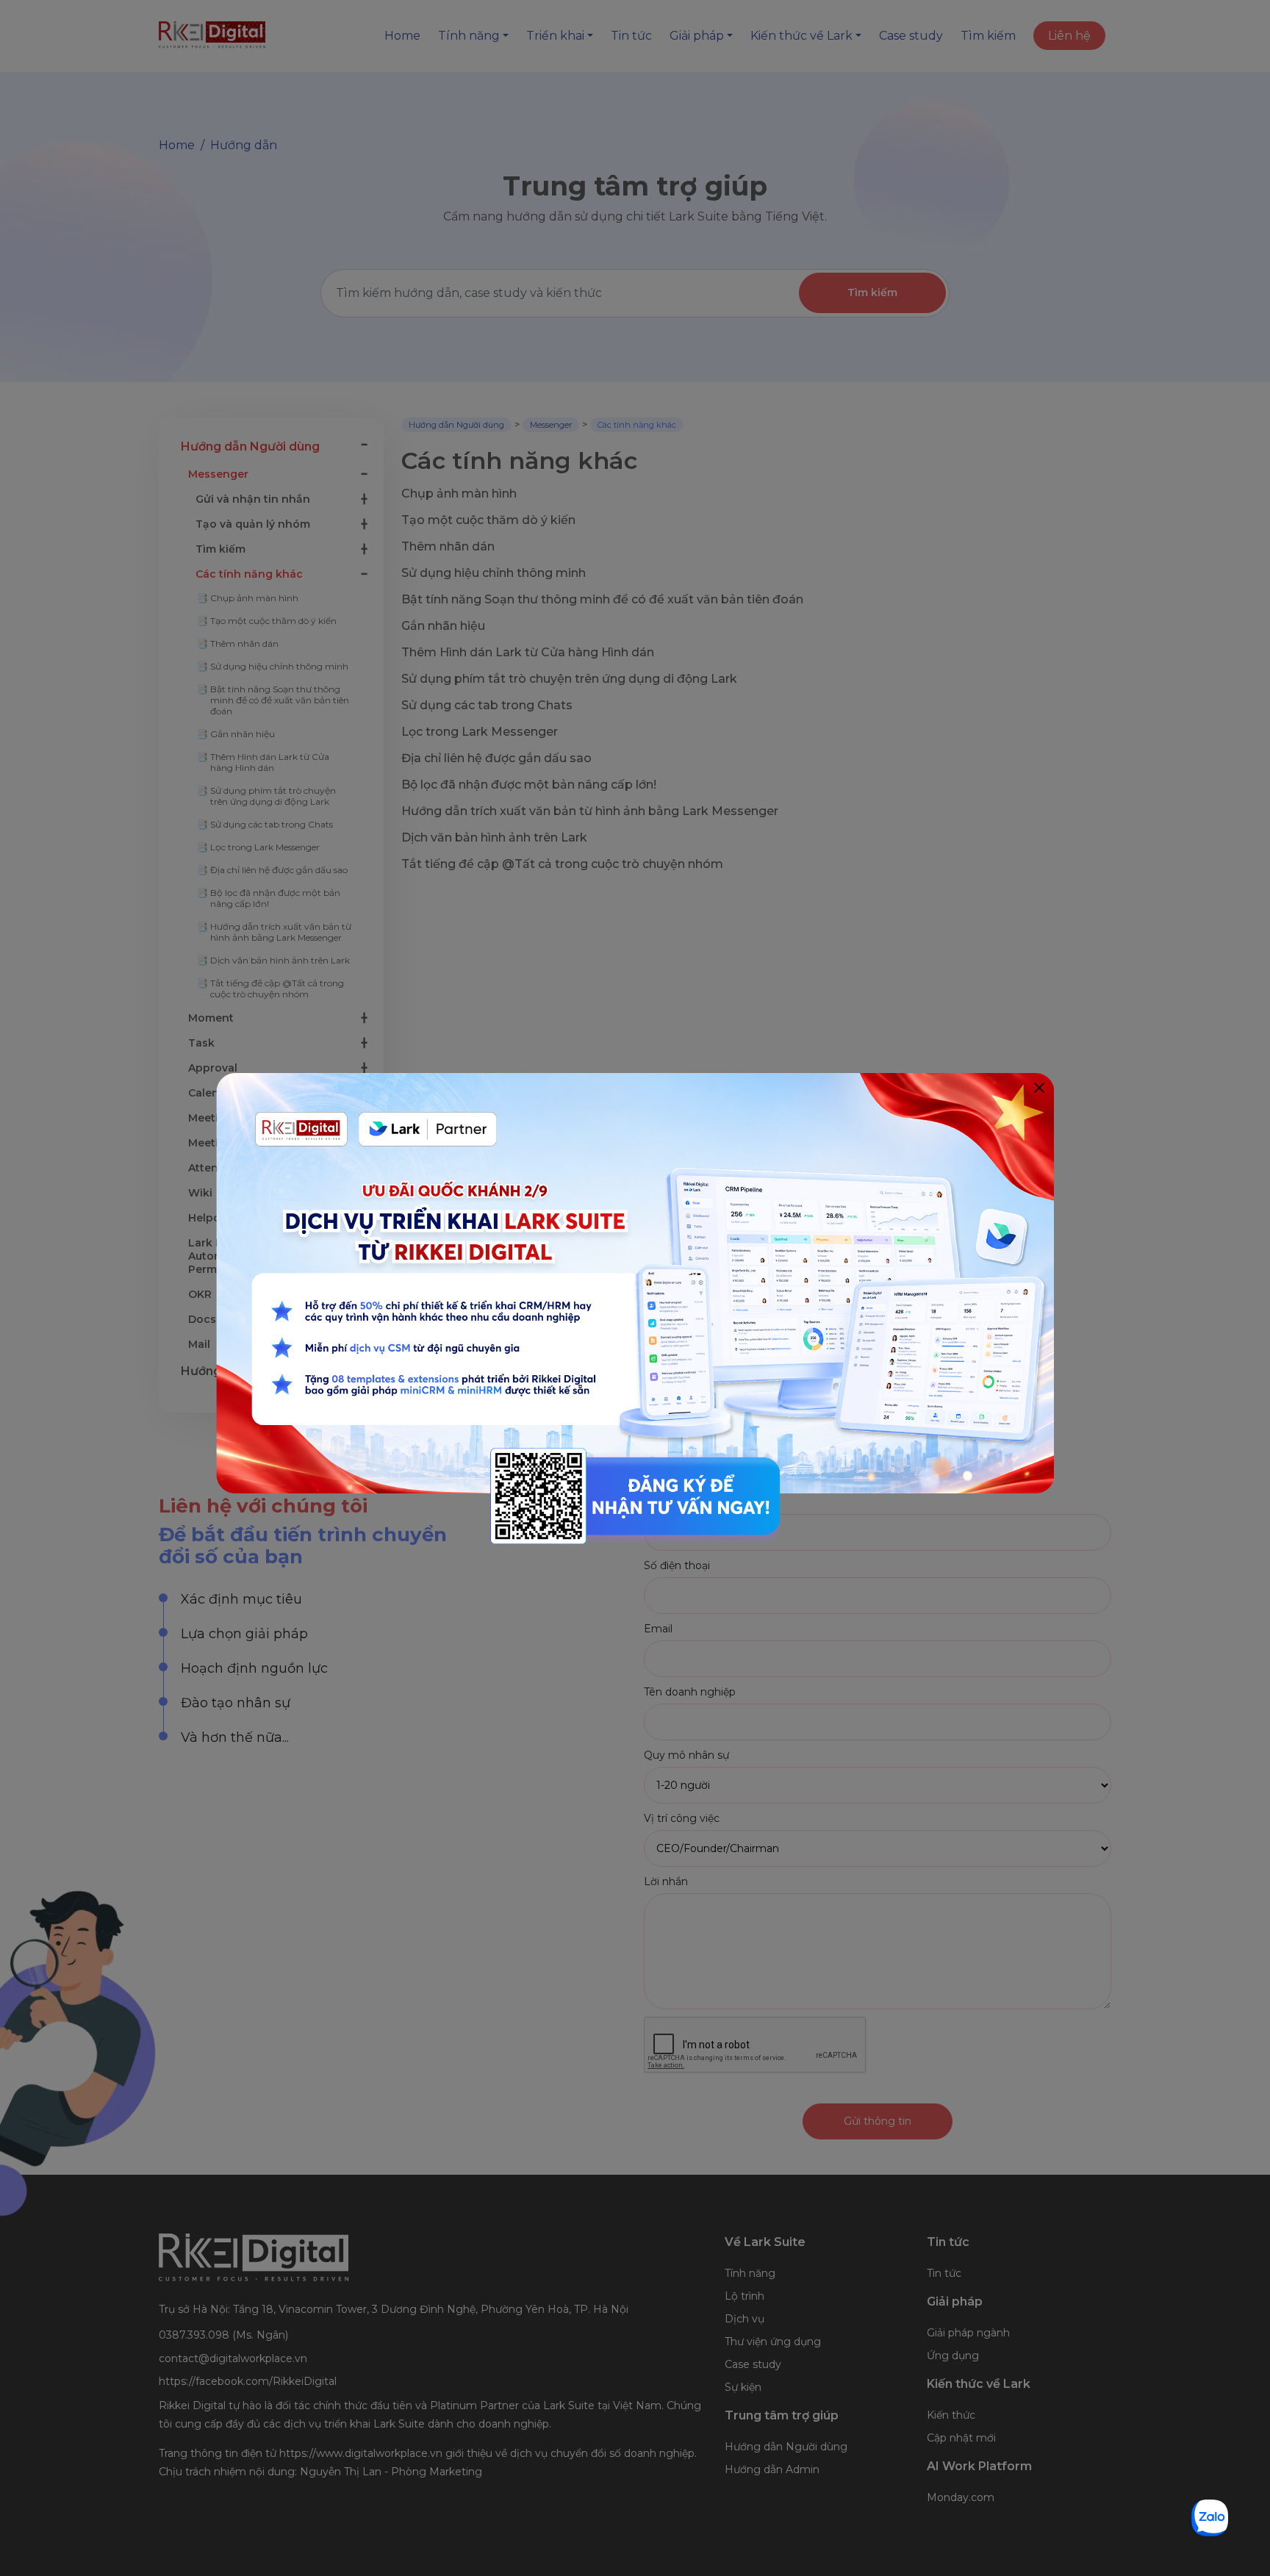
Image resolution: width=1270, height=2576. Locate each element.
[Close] (1039, 1088)
